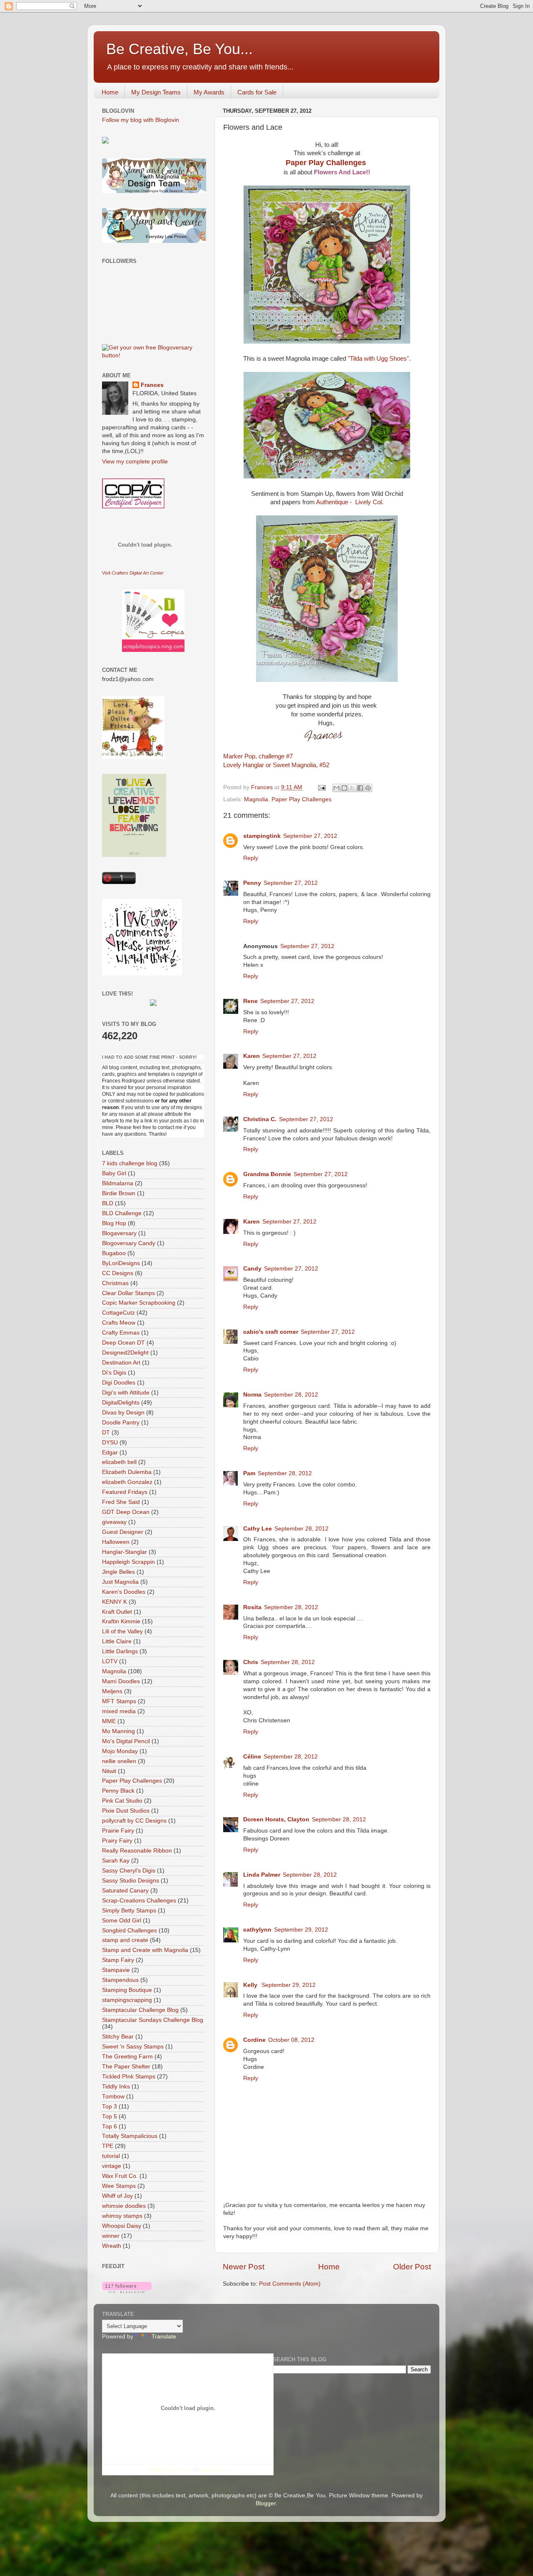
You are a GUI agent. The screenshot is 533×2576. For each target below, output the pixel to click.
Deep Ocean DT (123, 1343)
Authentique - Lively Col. (350, 502)
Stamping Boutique (127, 1990)
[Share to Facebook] (360, 788)
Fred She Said (121, 1502)
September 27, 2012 (310, 836)
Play (186, 2469)
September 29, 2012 (301, 1930)
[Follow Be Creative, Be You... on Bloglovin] (127, 2291)
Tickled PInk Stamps (129, 2077)
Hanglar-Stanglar (125, 1552)
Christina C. (260, 1119)
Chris (251, 1662)
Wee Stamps (119, 2186)
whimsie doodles (124, 2206)
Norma (252, 1395)
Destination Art (121, 1363)
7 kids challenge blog (130, 1163)
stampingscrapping (127, 2000)
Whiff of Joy (117, 2196)
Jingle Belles (118, 1572)
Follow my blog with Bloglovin (141, 120)
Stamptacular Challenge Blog (140, 2010)
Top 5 (110, 2117)
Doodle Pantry (121, 1423)
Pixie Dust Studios (126, 1811)
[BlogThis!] (344, 788)
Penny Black (118, 1791)
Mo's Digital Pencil (126, 1741)
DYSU (110, 1443)
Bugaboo (114, 1253)
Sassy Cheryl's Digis (129, 1871)
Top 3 (110, 2107)
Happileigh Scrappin (128, 1562)
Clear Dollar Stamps (128, 1293)
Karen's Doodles (124, 1592)
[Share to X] (352, 788)
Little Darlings (120, 1651)
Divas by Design (123, 1413)
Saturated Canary (125, 1891)
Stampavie (116, 1970)
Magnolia (256, 799)
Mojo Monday (120, 1751)
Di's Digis (114, 1373)
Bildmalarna (118, 1183)
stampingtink (262, 836)
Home (110, 92)
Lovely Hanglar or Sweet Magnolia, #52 (276, 765)
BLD (108, 1203)
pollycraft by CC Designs (134, 1821)
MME (109, 1721)
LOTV (110, 1661)
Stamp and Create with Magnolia (145, 1950)
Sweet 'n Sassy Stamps (133, 2047)
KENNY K (115, 1602)
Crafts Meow (119, 1323)
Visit (133, 573)
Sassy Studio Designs (131, 1881)
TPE (108, 2146)
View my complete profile (135, 462)
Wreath (112, 2246)
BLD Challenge (122, 1213)
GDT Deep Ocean (126, 1512)
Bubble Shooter (163, 2469)
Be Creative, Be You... (179, 49)
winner (111, 2236)
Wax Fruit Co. (120, 2176)
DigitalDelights (121, 1403)
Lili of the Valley (122, 1631)
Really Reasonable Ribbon (137, 1851)
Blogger (266, 2503)
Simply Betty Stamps (129, 1911)
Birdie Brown (119, 1193)
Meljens (112, 1691)
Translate (164, 2337)
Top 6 (110, 2126)
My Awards (209, 92)
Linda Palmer (262, 1875)
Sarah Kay (116, 1861)
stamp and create (125, 1940)
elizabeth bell (119, 1462)
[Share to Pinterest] (368, 788)
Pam (249, 1473)
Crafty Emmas (121, 1333)
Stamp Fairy (118, 1960)
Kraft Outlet (117, 1612)
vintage (112, 2166)
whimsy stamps (122, 2216)
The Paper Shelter (126, 2067)
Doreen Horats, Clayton (276, 1819)
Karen (252, 1056)
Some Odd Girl (122, 1921)
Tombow (113, 2097)
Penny (252, 883)
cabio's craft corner (271, 1332)
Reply (251, 858)
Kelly (251, 1985)
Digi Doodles (119, 1383)
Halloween (116, 1542)
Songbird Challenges (130, 1931)
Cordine (254, 2040)
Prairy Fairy (117, 1841)
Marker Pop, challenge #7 (258, 756)
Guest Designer (123, 1532)
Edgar (110, 1453)
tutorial (111, 2156)
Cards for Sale (257, 92)
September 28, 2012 (291, 1395)
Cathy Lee (258, 1529)
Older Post (412, 2267)
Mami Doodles (121, 1681)
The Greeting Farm (127, 2057)
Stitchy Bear (118, 2037)
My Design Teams (156, 92)
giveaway (114, 1522)
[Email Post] (321, 787)
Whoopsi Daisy (122, 2226)
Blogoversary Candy (129, 1243)
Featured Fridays (125, 1492)
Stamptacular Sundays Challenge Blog (153, 2020)
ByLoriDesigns (121, 1263)
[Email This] (336, 788)
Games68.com (214, 2469)
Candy (252, 1269)
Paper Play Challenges (327, 163)
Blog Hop (114, 1223)
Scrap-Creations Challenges (139, 1901)
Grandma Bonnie (267, 1174)
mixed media (119, 1711)
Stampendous (120, 1980)
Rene (250, 1001)
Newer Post (244, 2267)
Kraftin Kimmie (121, 1621)
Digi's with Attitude (126, 1393)
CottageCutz (118, 1313)
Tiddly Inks (116, 2087)
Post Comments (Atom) (290, 2284)
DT (106, 1433)
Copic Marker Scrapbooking (139, 1303)
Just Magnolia (120, 1582)
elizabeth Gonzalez (127, 1482)
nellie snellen (119, 1761)
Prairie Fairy (118, 1831)
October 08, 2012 (291, 2040)
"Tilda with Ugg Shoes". (379, 359)
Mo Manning (118, 1731)
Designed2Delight (125, 1353)
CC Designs (118, 1273)
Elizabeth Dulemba (127, 1472)
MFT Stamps (119, 1701)
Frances (152, 385)
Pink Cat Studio (122, 1801)
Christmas (115, 1283)
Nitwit (109, 1771)
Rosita (252, 1607)
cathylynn (257, 1930)
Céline (252, 1757)
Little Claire (117, 1641)
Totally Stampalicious (130, 2136)
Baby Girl (114, 1173)
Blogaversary (119, 1233)
